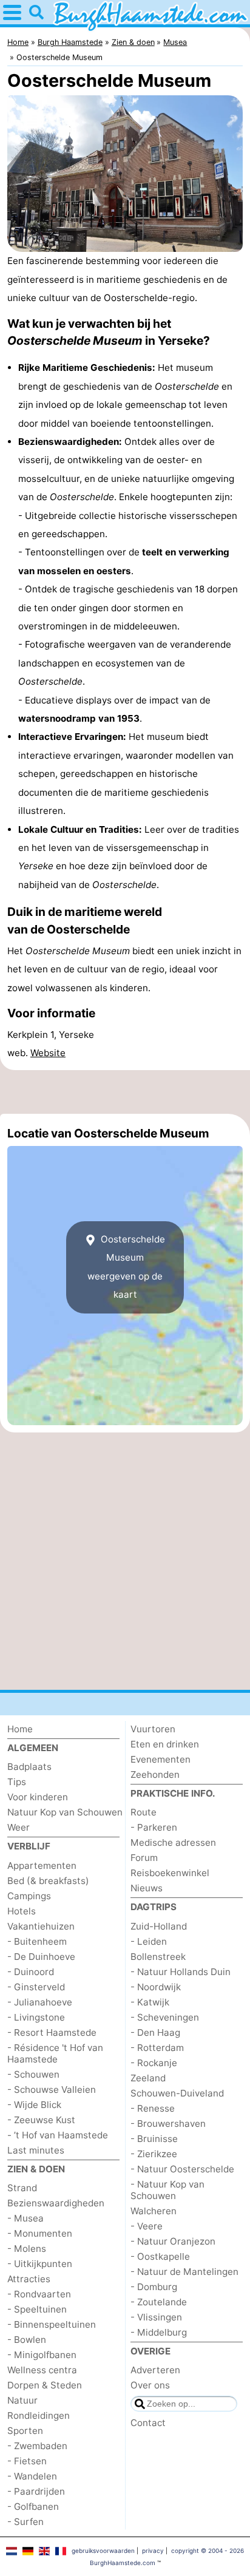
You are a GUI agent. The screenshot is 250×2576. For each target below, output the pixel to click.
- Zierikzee (154, 2154)
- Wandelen (32, 2476)
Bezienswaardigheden (56, 2203)
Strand (22, 2188)
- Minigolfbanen (42, 2355)
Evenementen (160, 1759)
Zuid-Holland (159, 1926)
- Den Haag (155, 2032)
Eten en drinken (165, 1744)
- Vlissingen (156, 2317)
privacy (153, 2551)
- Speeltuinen (37, 2309)
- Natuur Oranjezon (173, 2241)
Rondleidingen (39, 2415)
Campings (29, 1896)
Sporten (25, 2431)
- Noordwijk (156, 1987)
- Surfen (25, 2522)
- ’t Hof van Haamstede (58, 2135)
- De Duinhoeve (41, 1957)
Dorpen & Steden (45, 2385)
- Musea (25, 2218)
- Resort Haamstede (52, 2032)
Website (48, 1053)
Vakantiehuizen (41, 1926)
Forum (144, 1858)
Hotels (22, 1911)
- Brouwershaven (168, 2124)
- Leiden (149, 1941)
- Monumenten (40, 2233)
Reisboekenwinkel (170, 1873)
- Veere (147, 2226)
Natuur (22, 2400)
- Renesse (153, 2108)
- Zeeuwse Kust (41, 2120)
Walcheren (154, 2211)
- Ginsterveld (36, 1987)
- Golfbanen (33, 2507)
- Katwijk (150, 2002)
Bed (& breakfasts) (48, 1881)
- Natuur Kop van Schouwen (167, 2190)
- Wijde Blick (34, 2105)
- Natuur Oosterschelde (182, 2169)
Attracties (29, 2279)
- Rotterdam (157, 2048)
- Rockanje (154, 2063)
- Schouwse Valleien (52, 2090)
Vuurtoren (153, 1729)
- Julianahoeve (40, 2002)
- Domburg (154, 2287)
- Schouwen (33, 2074)
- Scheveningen (165, 2017)
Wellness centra (42, 2370)
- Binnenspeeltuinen (52, 2324)
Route (144, 1812)
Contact (148, 2423)
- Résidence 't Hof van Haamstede (55, 2053)
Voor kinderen (38, 1797)
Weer (19, 1827)
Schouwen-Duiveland (177, 2093)
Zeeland (148, 2078)
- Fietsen (27, 2461)
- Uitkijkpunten (40, 2264)
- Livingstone (36, 2017)
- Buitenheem (37, 1941)
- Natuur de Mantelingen (184, 2272)
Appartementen (42, 1866)
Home (20, 1729)
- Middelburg (159, 2332)
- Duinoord (31, 1972)
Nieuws (147, 1888)
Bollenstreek (158, 1957)
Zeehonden (155, 1774)
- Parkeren (154, 1827)
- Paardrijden (36, 2491)
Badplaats (29, 1767)
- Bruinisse (154, 2139)
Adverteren (155, 2370)
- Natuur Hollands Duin (181, 1972)
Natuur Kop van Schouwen (65, 1812)
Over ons (150, 2385)
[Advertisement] (125, 1092)
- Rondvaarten (39, 2294)
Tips (17, 1782)
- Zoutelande (159, 2302)
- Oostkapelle (160, 2256)
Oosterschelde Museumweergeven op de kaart (126, 1267)
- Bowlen (27, 2340)
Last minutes (36, 2150)
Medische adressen (173, 1842)
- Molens (27, 2249)
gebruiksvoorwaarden (103, 2551)
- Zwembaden (37, 2446)
